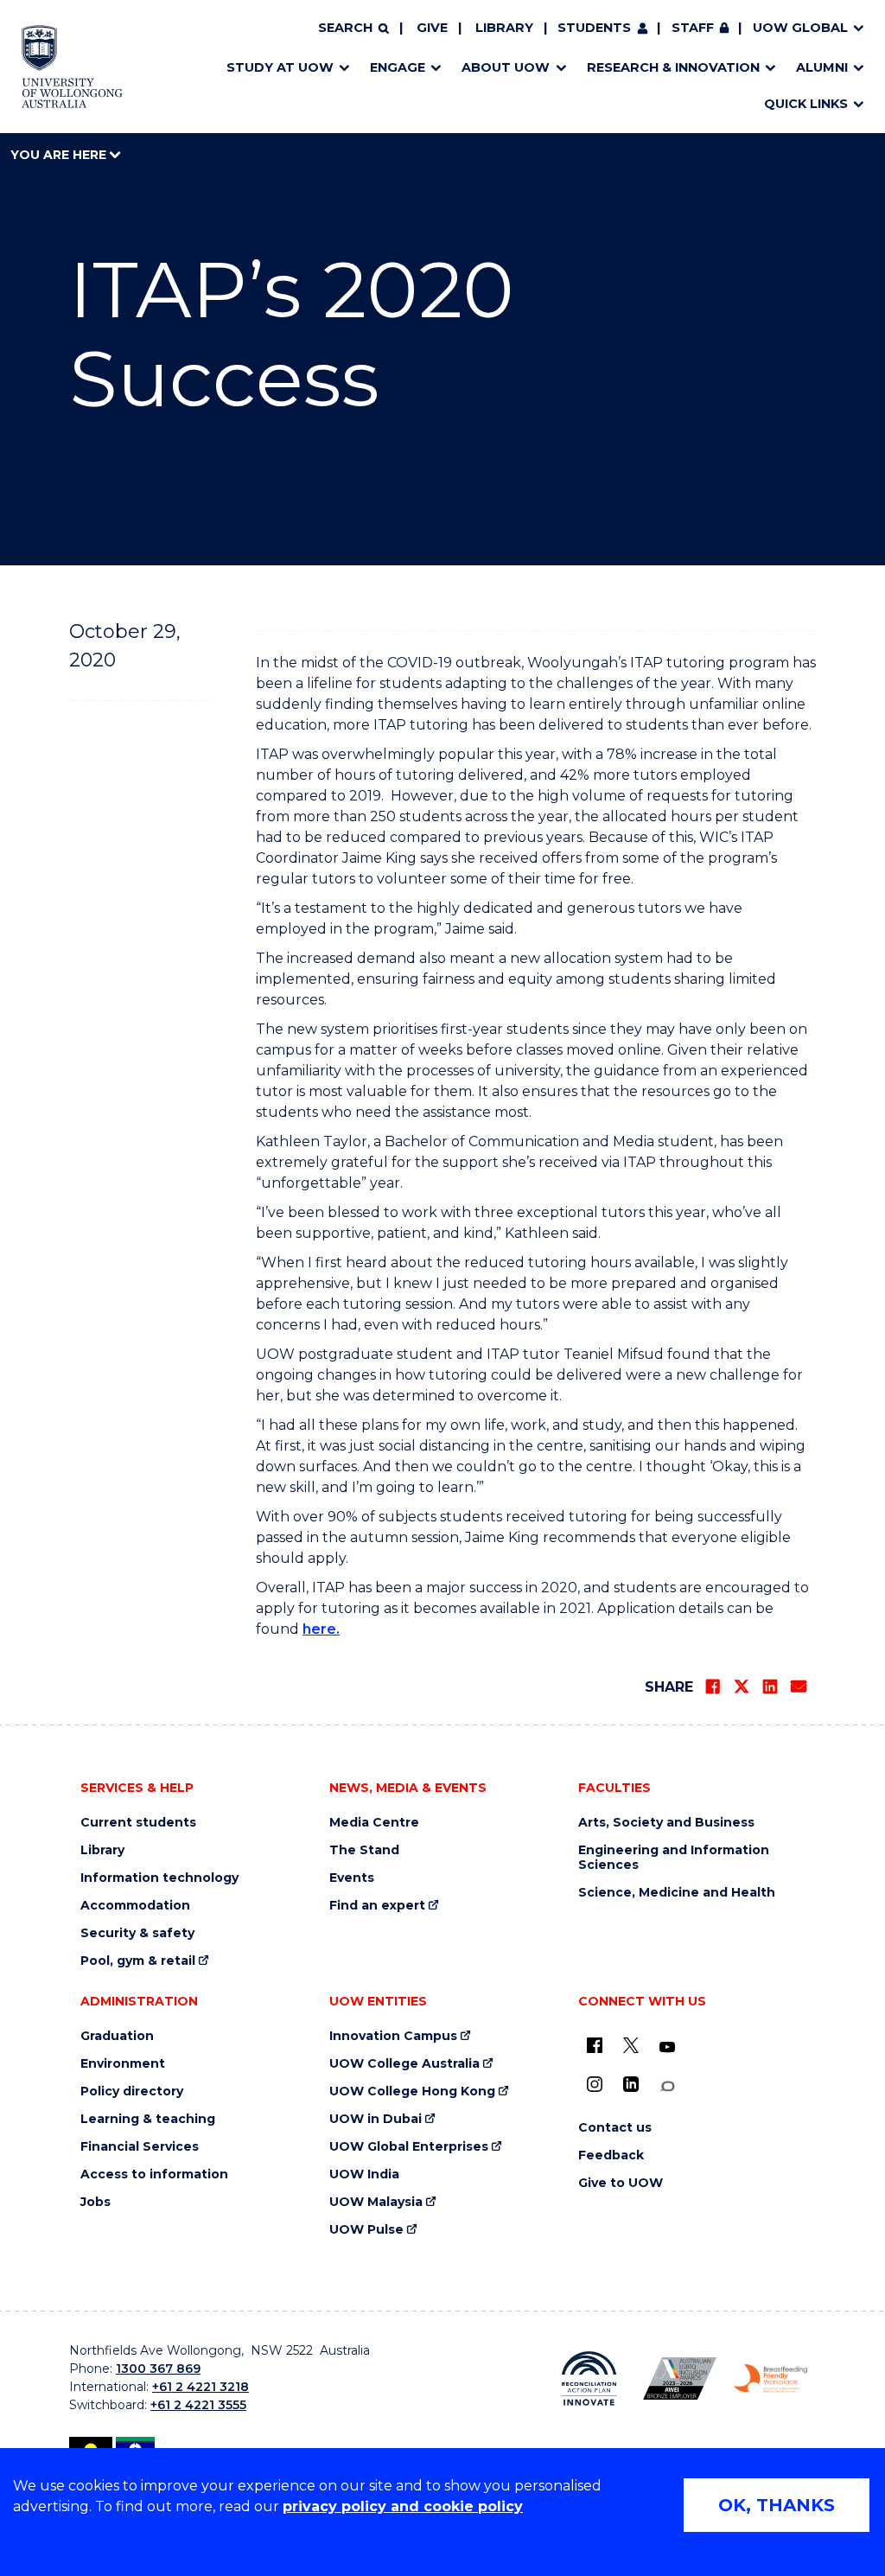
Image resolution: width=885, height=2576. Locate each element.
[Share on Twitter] (742, 1687)
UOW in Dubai (376, 2119)
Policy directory (132, 2091)
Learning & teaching (148, 2119)
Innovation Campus (393, 2036)
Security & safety (137, 1933)
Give (432, 28)
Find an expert (377, 1906)
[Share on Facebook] (713, 1687)
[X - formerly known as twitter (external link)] (631, 2045)
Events (352, 1878)
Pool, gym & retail (138, 1961)
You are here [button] (60, 155)
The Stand (364, 1850)
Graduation (117, 2036)
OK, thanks (777, 2505)
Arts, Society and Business (666, 1823)
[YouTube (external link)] (667, 2048)
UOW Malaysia (376, 2202)
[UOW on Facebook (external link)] (595, 2045)
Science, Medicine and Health (677, 1893)
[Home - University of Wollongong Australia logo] (72, 67)
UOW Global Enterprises (409, 2147)
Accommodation (135, 1906)
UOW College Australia (404, 2064)
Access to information (154, 2174)
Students (594, 28)
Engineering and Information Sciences (674, 1858)
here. (321, 1629)
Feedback (611, 2155)
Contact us (615, 2128)
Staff (693, 28)
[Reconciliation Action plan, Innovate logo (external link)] (589, 2379)
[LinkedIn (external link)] (631, 2084)
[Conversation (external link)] (667, 2086)
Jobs (96, 2202)
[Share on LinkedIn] (770, 1687)
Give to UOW (621, 2183)
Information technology (159, 1878)
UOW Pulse (366, 2230)
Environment (123, 2064)
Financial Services (140, 2147)
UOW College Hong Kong (412, 2091)
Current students (138, 1823)
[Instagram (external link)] (595, 2084)
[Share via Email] (799, 1687)
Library (504, 28)
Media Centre (374, 1823)
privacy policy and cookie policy (403, 2506)
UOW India (364, 2174)
